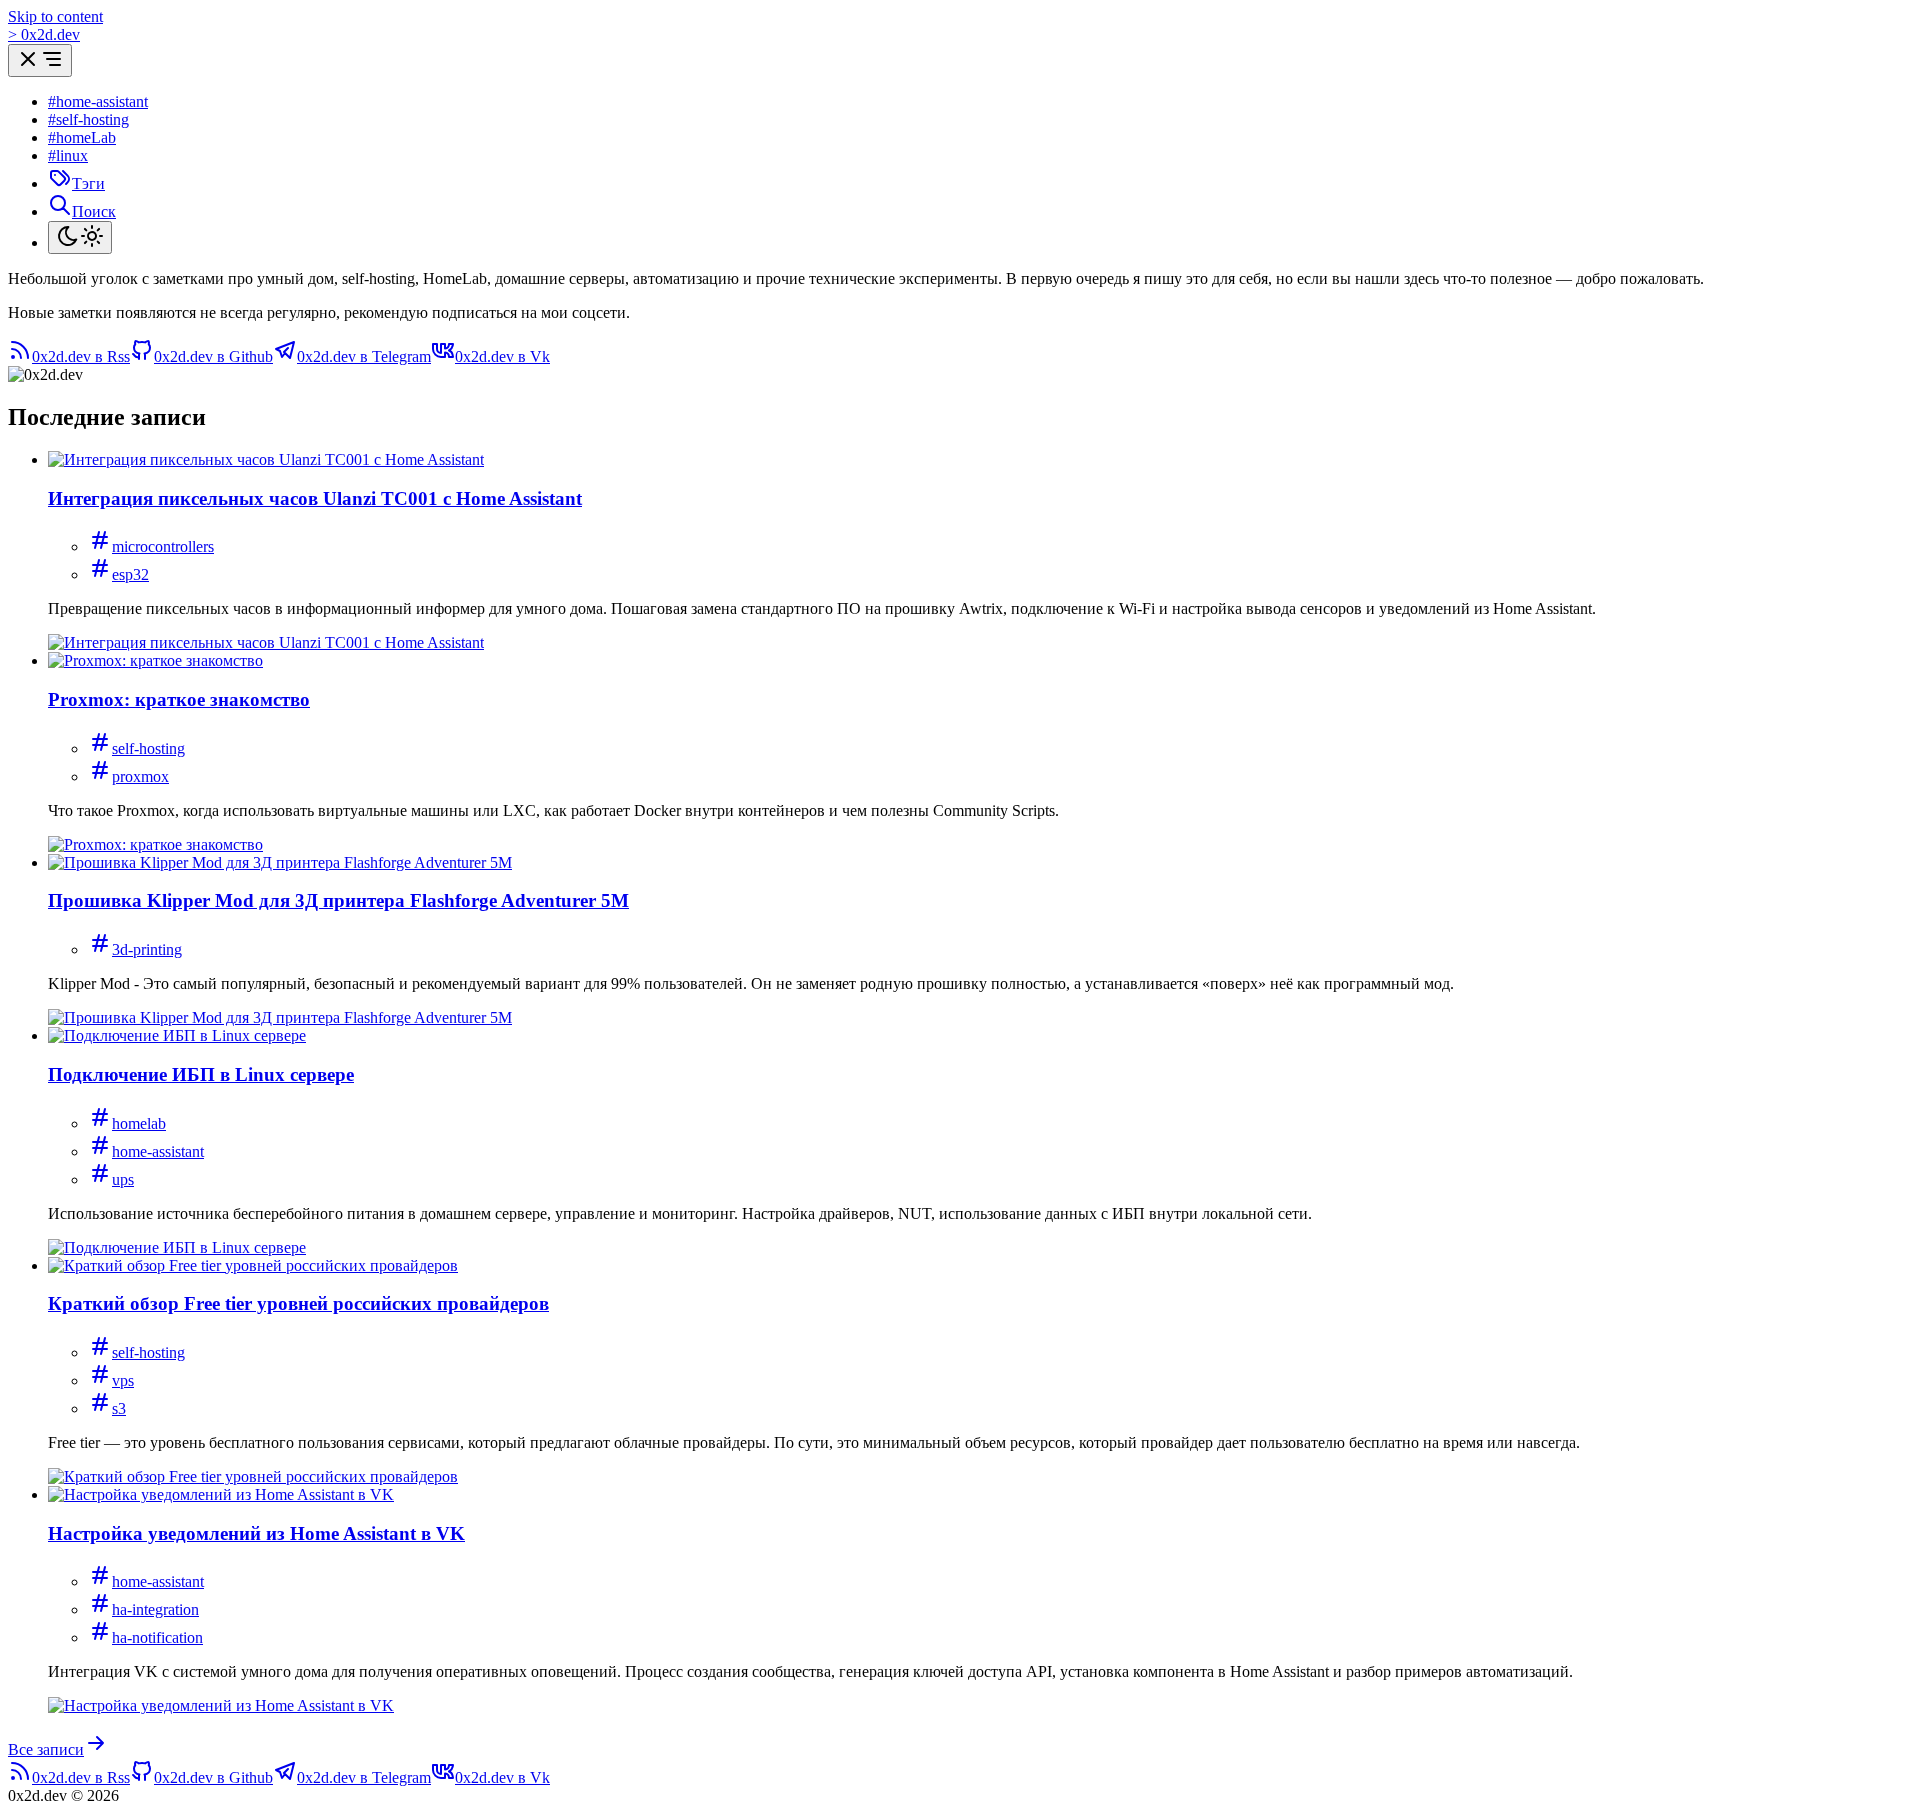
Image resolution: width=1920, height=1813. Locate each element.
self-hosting (148, 748)
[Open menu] (40, 60)
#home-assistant (98, 101)
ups (123, 1179)
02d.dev (44, 34)
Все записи (46, 1749)
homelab (139, 1123)
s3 (119, 1408)
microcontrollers (163, 546)
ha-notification (157, 1637)
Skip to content (55, 16)
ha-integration (155, 1609)
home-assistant (158, 1151)
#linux (68, 155)
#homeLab (82, 137)
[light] (80, 237)
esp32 (130, 574)
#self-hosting (88, 119)
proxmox (140, 776)
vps (123, 1380)
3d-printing (147, 949)
